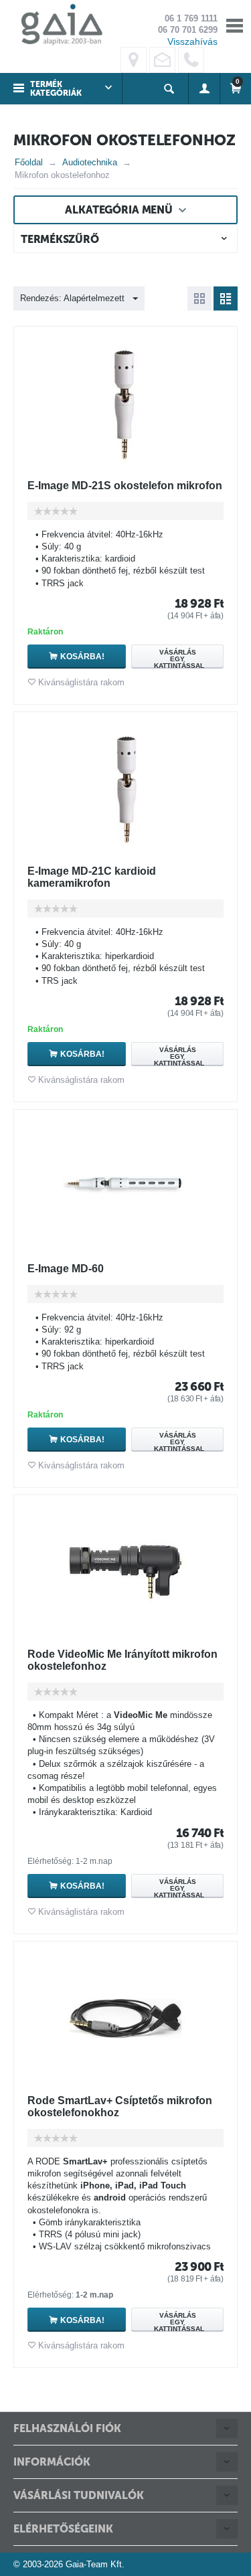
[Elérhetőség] (134, 60)
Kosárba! (82, 657)
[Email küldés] (162, 60)
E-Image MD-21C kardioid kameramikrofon (92, 877)
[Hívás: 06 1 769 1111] (191, 60)
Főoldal (29, 162)
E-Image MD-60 (66, 1269)
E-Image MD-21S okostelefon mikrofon (125, 486)
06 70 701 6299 (188, 30)
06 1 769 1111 (191, 18)
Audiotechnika (90, 162)
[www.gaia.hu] (58, 24)
